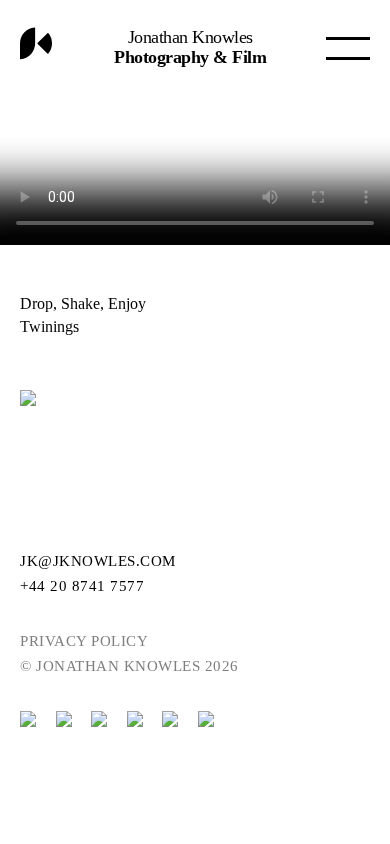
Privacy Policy (84, 641)
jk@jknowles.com (98, 561)
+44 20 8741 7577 (82, 586)
